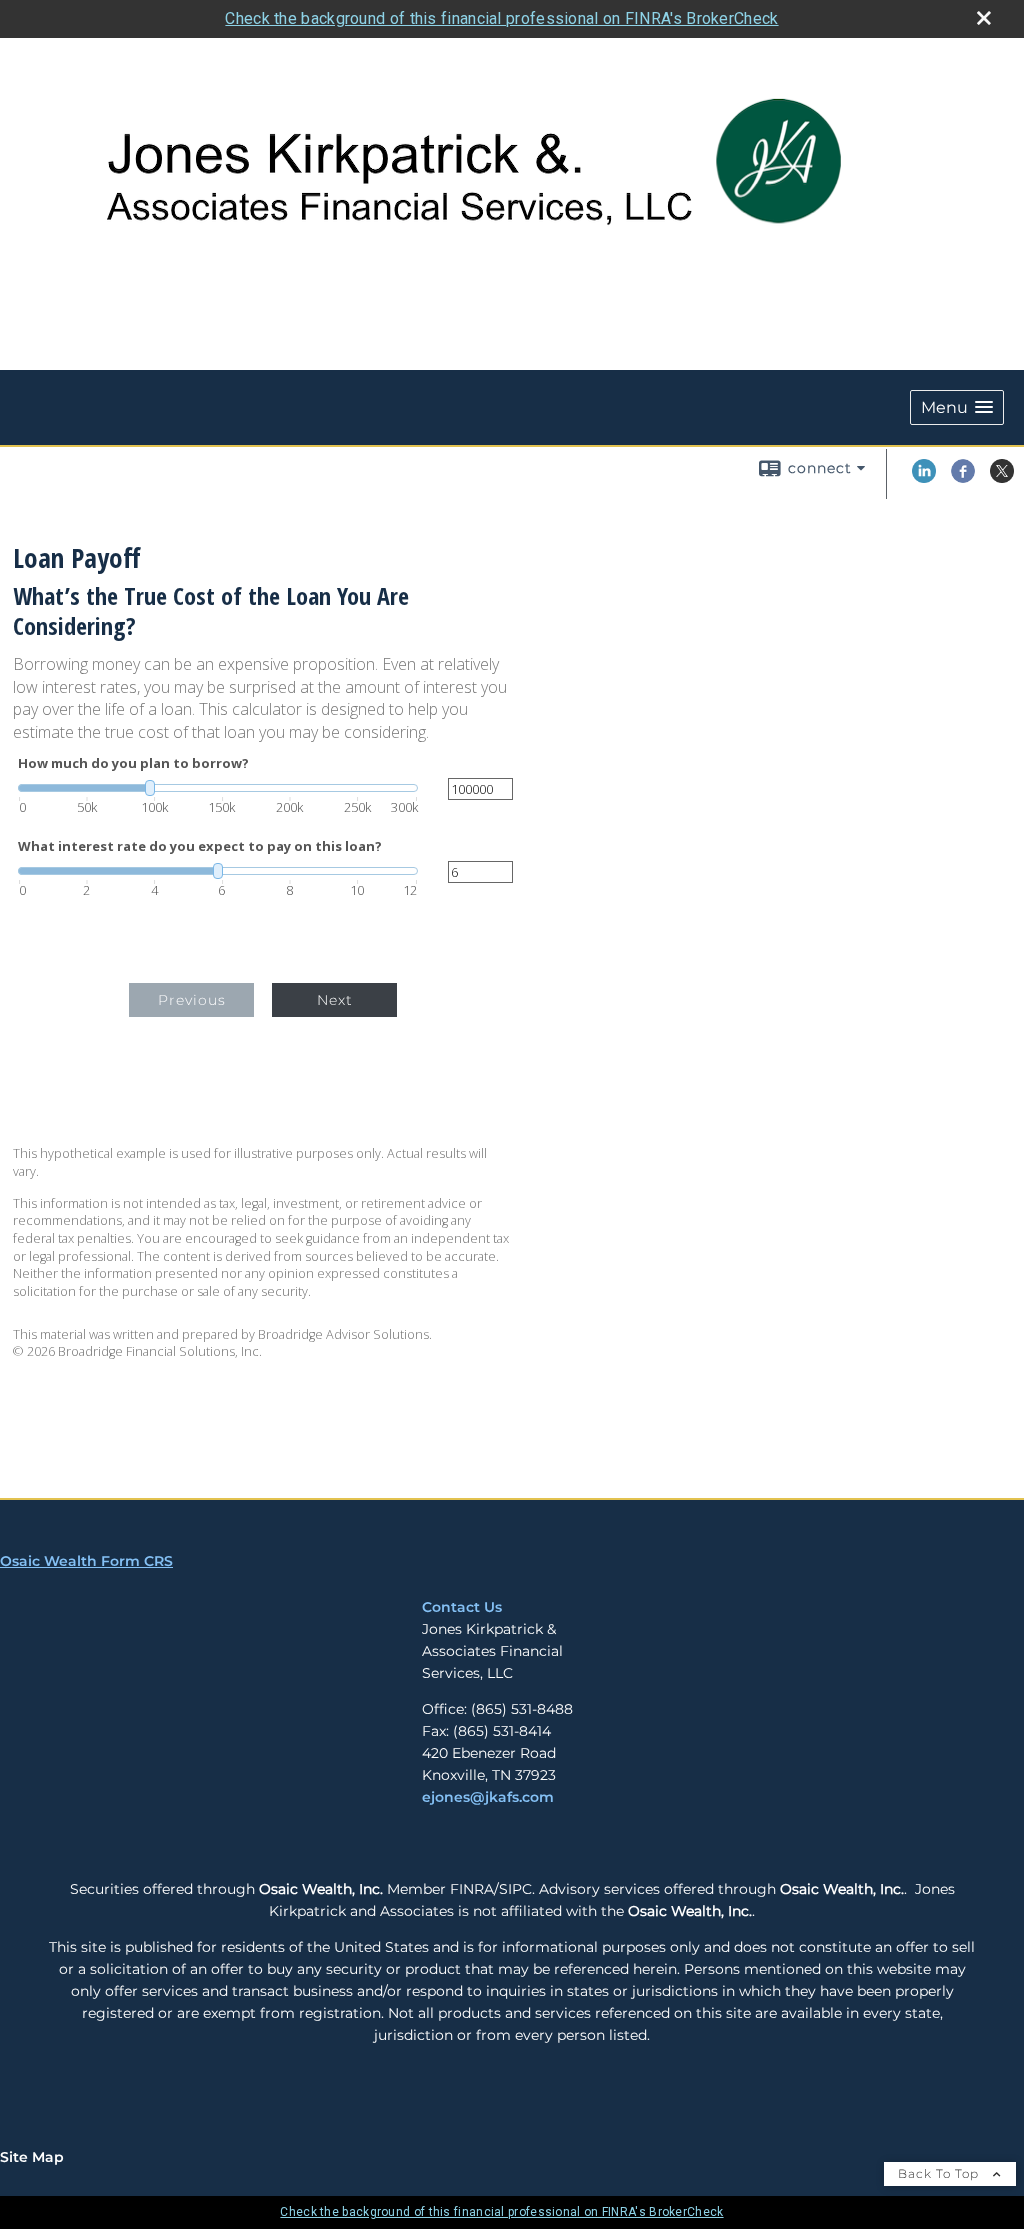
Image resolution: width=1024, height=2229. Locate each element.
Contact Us (462, 1607)
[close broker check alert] (984, 18)
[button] (957, 407)
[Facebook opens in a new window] (963, 478)
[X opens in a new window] (1002, 478)
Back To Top (940, 2173)
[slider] (218, 788)
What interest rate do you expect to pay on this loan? (200, 846)
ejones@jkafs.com (488, 1797)
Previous (192, 1000)
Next (335, 1000)
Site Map (32, 2157)
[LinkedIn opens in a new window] (924, 478)
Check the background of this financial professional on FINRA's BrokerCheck (501, 18)
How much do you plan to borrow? (133, 763)
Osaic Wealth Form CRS (86, 1561)
